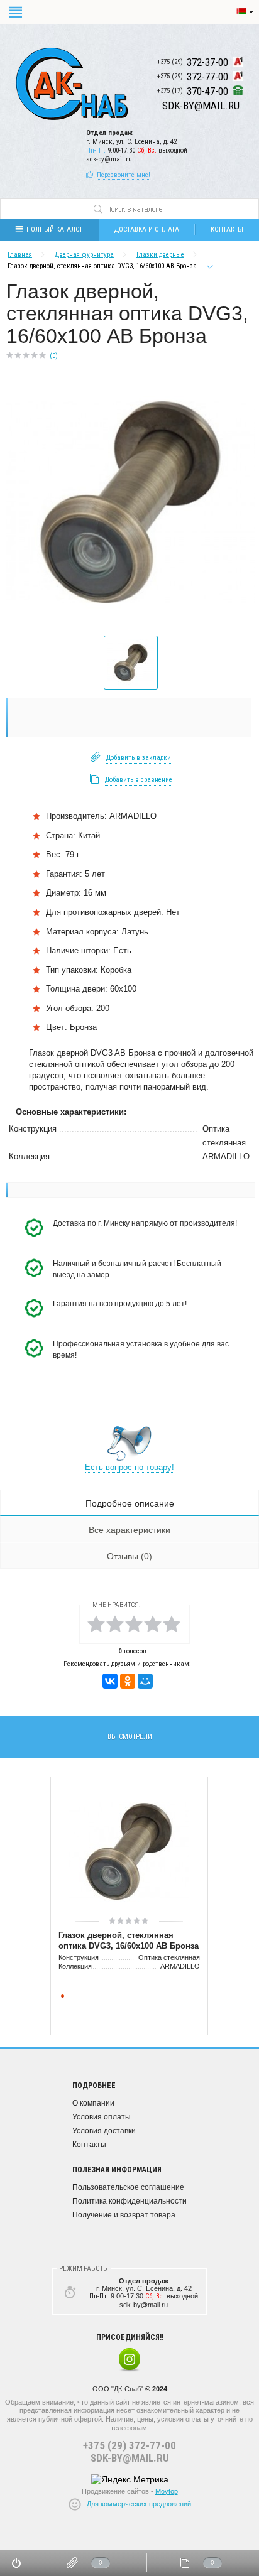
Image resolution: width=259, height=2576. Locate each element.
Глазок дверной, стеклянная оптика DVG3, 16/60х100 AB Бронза (129, 1940)
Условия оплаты (102, 2117)
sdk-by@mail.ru (109, 159)
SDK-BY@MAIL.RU (130, 2458)
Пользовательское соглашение (128, 2187)
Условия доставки (104, 2131)
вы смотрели (130, 1737)
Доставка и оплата (147, 230)
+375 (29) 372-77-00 (129, 2445)
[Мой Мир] (145, 1681)
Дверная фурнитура (84, 255)
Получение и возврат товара (124, 2215)
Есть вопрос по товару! (129, 1467)
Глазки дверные (160, 255)
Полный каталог (55, 230)
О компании (93, 2103)
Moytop (167, 2491)
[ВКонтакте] (110, 1681)
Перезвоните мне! (124, 175)
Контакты (89, 2145)
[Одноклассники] (128, 1681)
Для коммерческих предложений (139, 2504)
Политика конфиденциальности (129, 2201)
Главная (20, 255)
